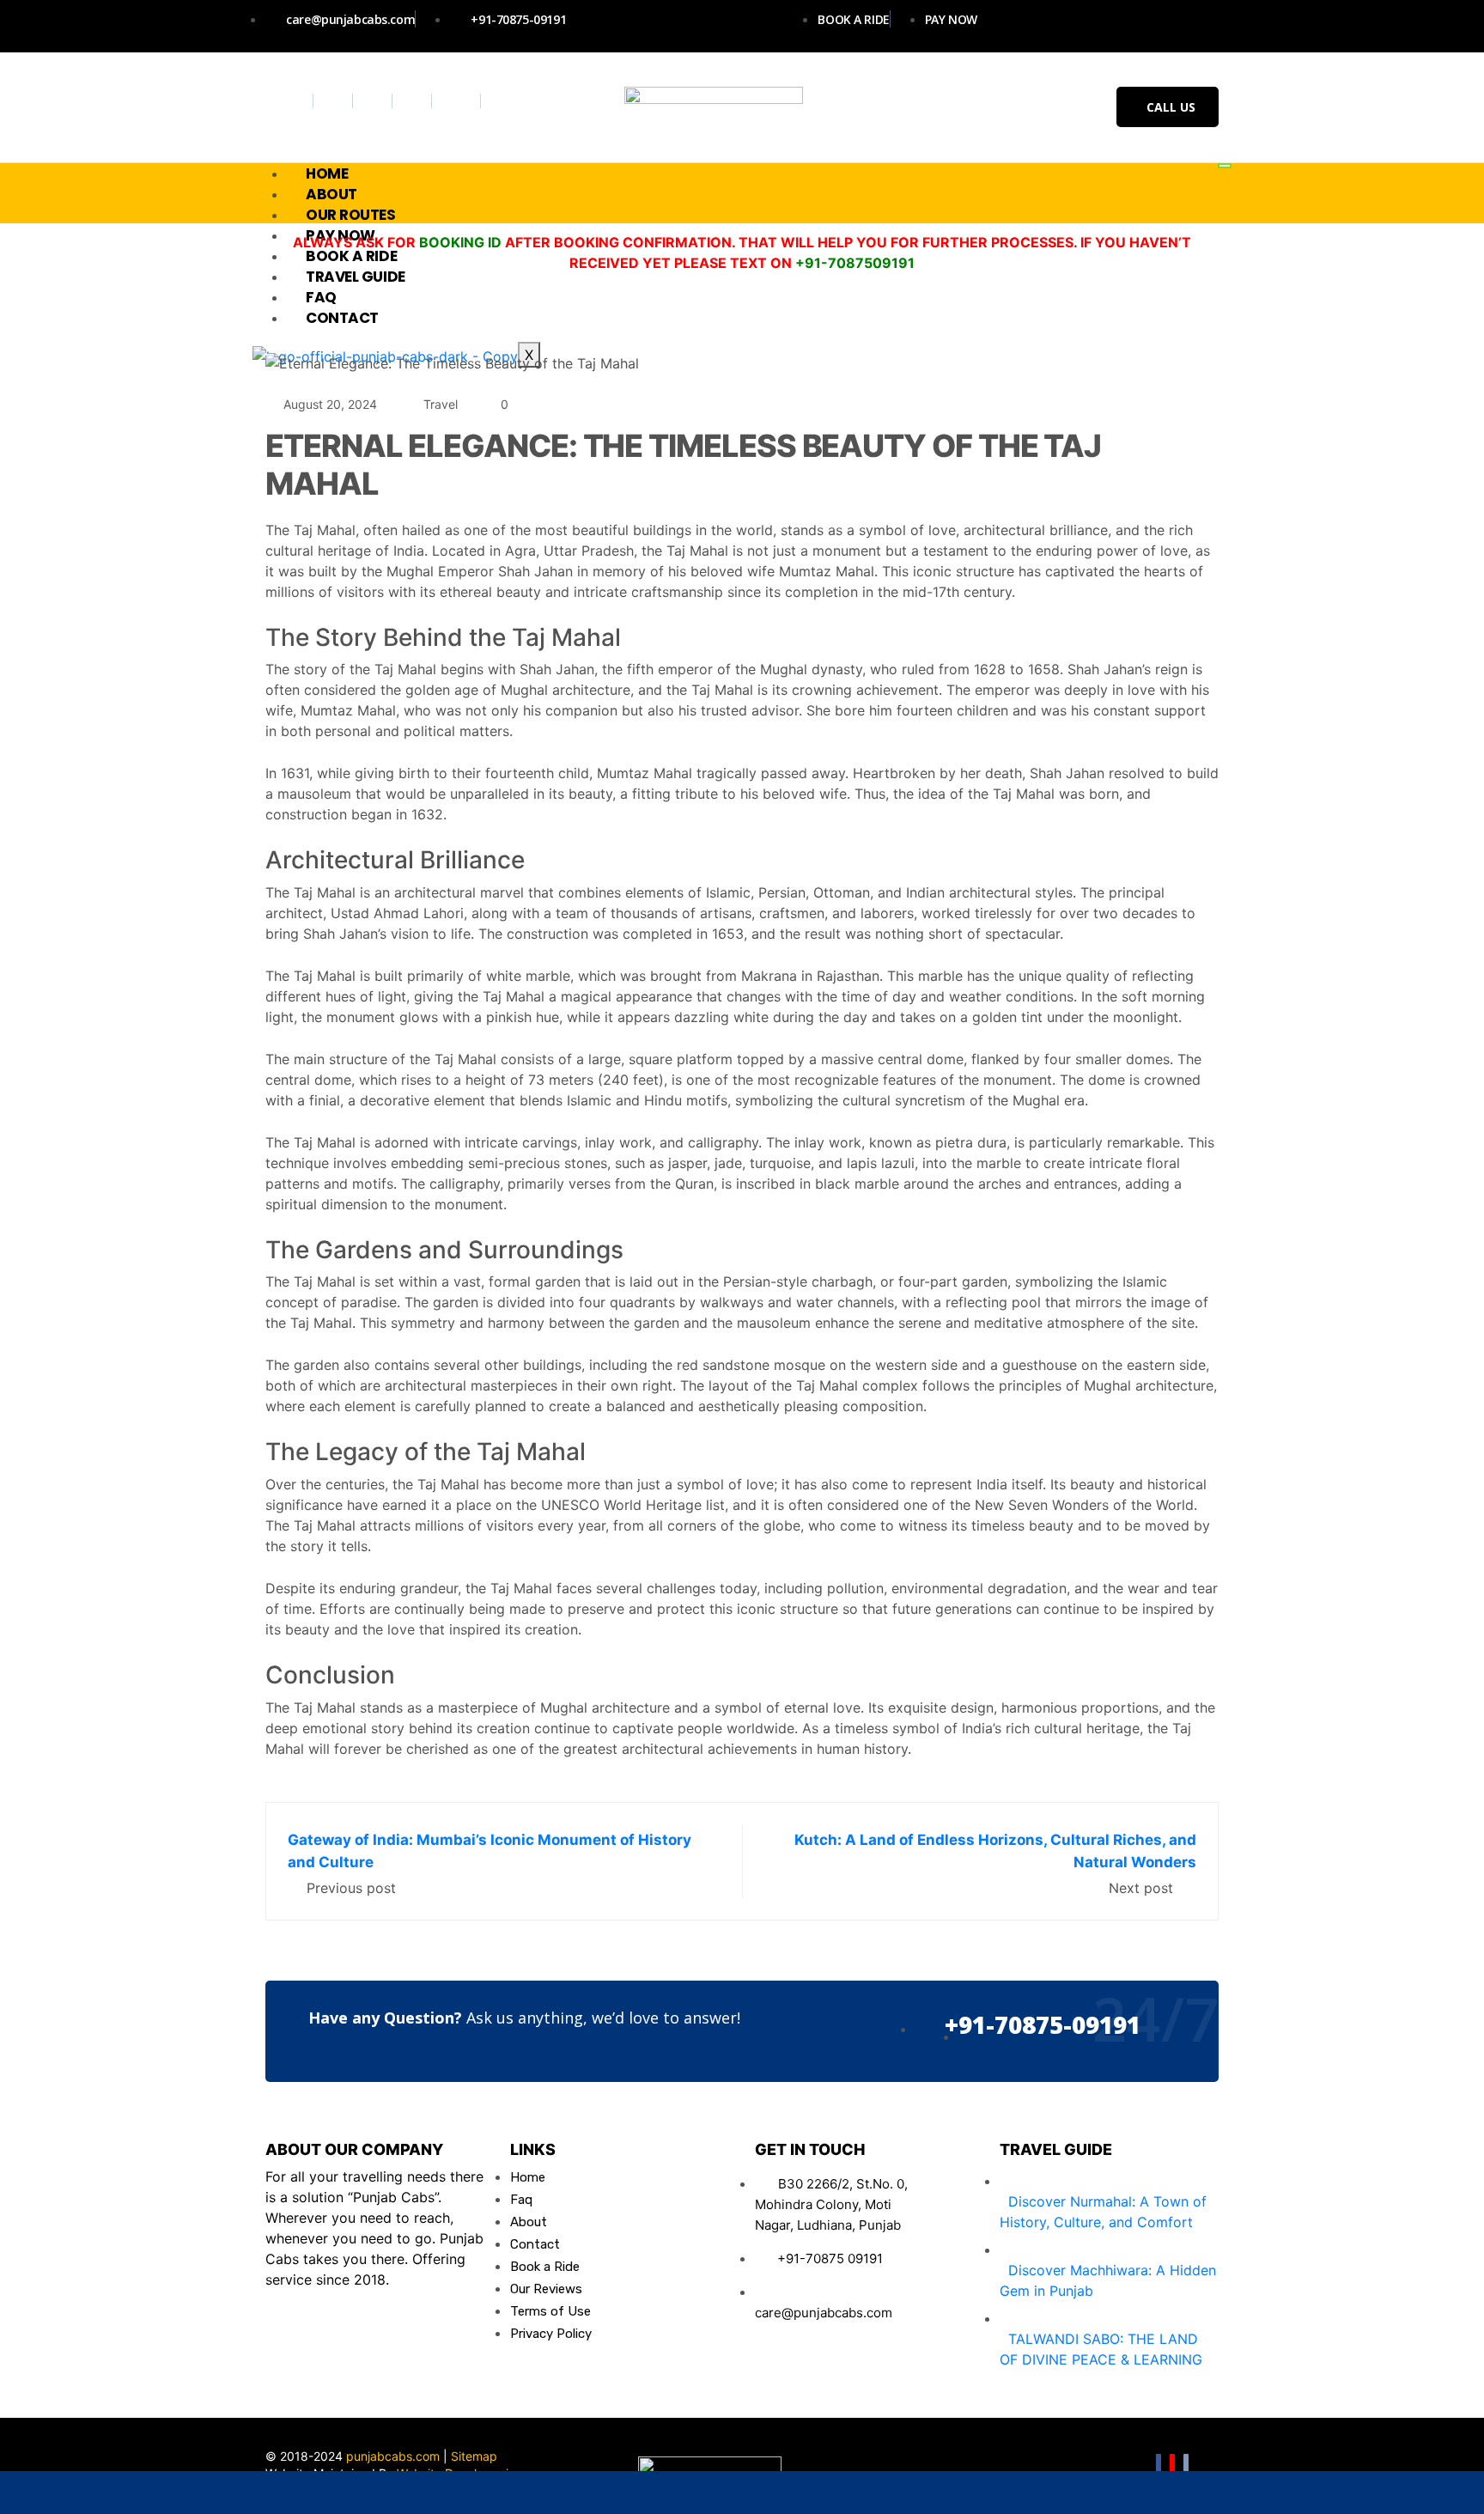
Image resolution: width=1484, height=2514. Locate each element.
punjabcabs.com (393, 2456)
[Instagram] (375, 101)
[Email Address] (446, 2493)
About (331, 194)
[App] (1335, 2493)
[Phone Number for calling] (742, 2493)
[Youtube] (414, 101)
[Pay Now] (1039, 2493)
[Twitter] (335, 101)
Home (327, 173)
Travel (441, 404)
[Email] (1186, 2465)
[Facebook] (296, 101)
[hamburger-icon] (1225, 166)
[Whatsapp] (459, 101)
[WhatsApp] (149, 2493)
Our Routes (351, 215)
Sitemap (474, 2456)
